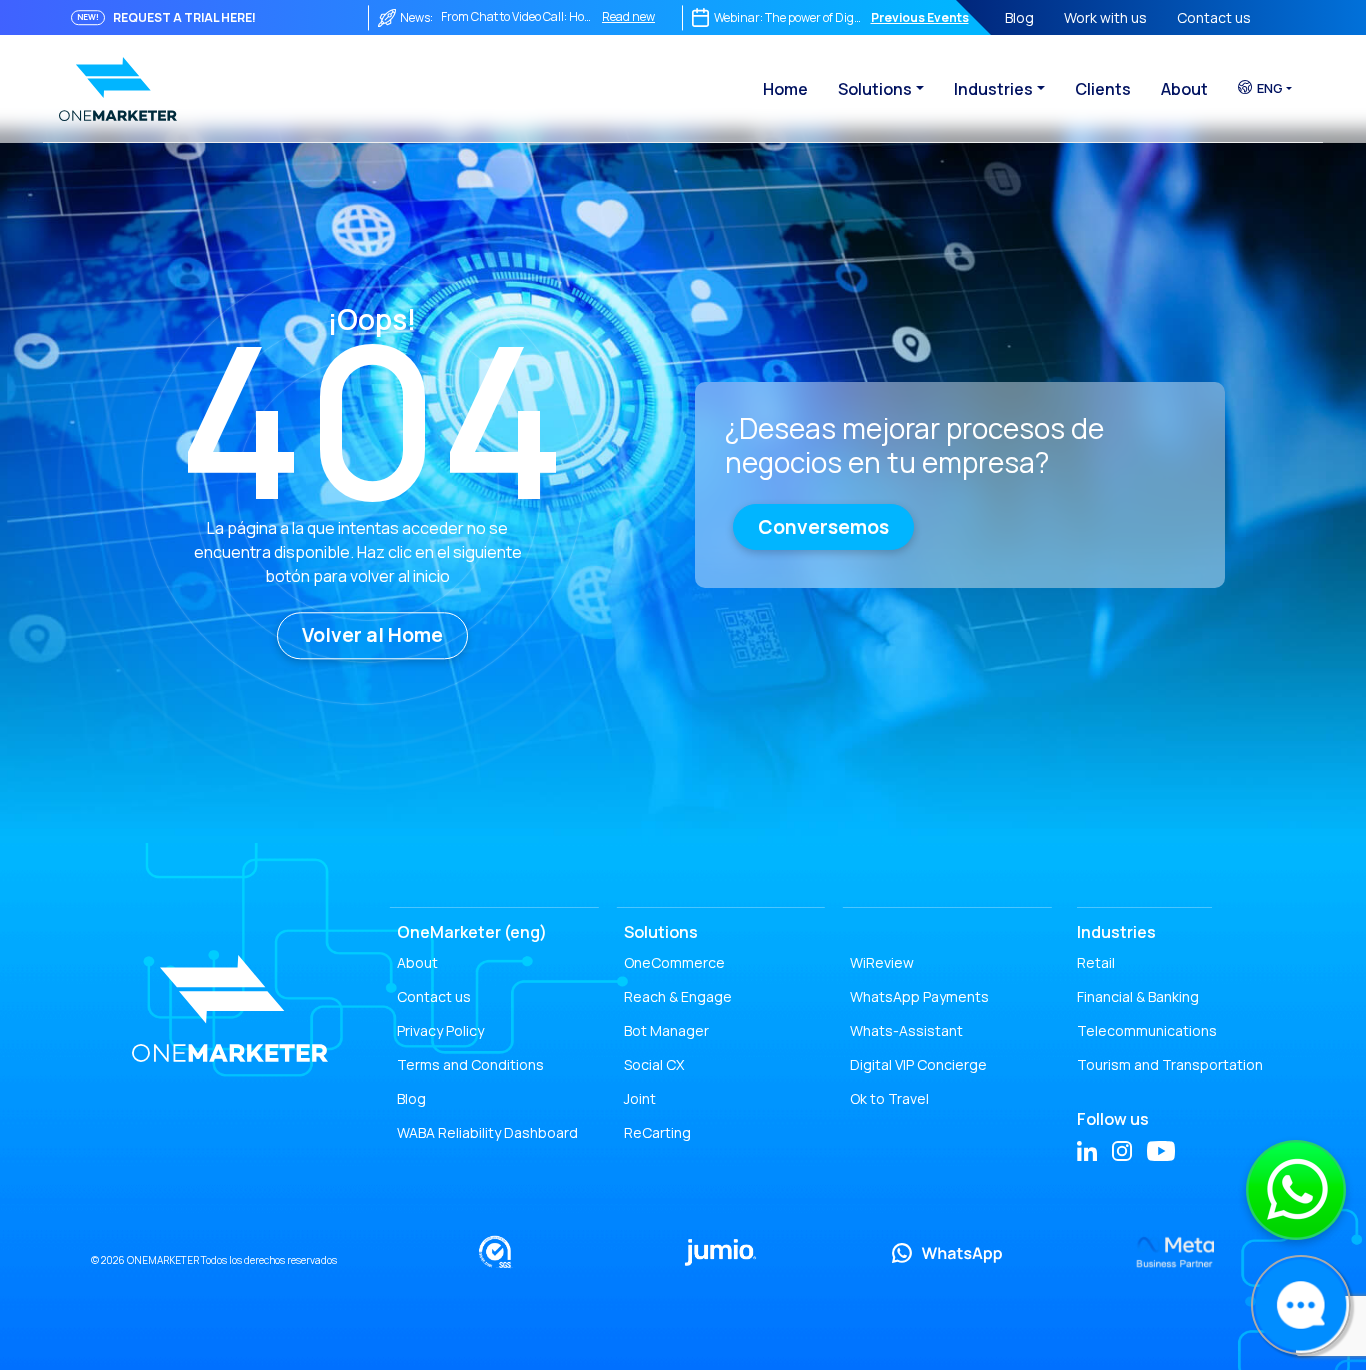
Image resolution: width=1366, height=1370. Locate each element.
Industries (993, 89)
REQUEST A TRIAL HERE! (184, 17)
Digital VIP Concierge (918, 1064)
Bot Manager (666, 1030)
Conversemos (823, 527)
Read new (628, 16)
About (1184, 89)
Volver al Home (372, 635)
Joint (640, 1098)
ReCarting (657, 1132)
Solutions (875, 89)
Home (785, 89)
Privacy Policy (440, 1030)
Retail (1096, 962)
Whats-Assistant (906, 1030)
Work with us (1105, 17)
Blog (1019, 17)
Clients (1103, 89)
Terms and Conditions (470, 1064)
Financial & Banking (1138, 996)
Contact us (1214, 17)
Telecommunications (1147, 1030)
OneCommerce (674, 962)
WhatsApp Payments (919, 996)
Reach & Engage (678, 996)
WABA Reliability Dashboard (487, 1132)
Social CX (654, 1064)
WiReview (882, 962)
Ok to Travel (889, 1098)
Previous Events (920, 17)
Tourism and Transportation (1170, 1064)
